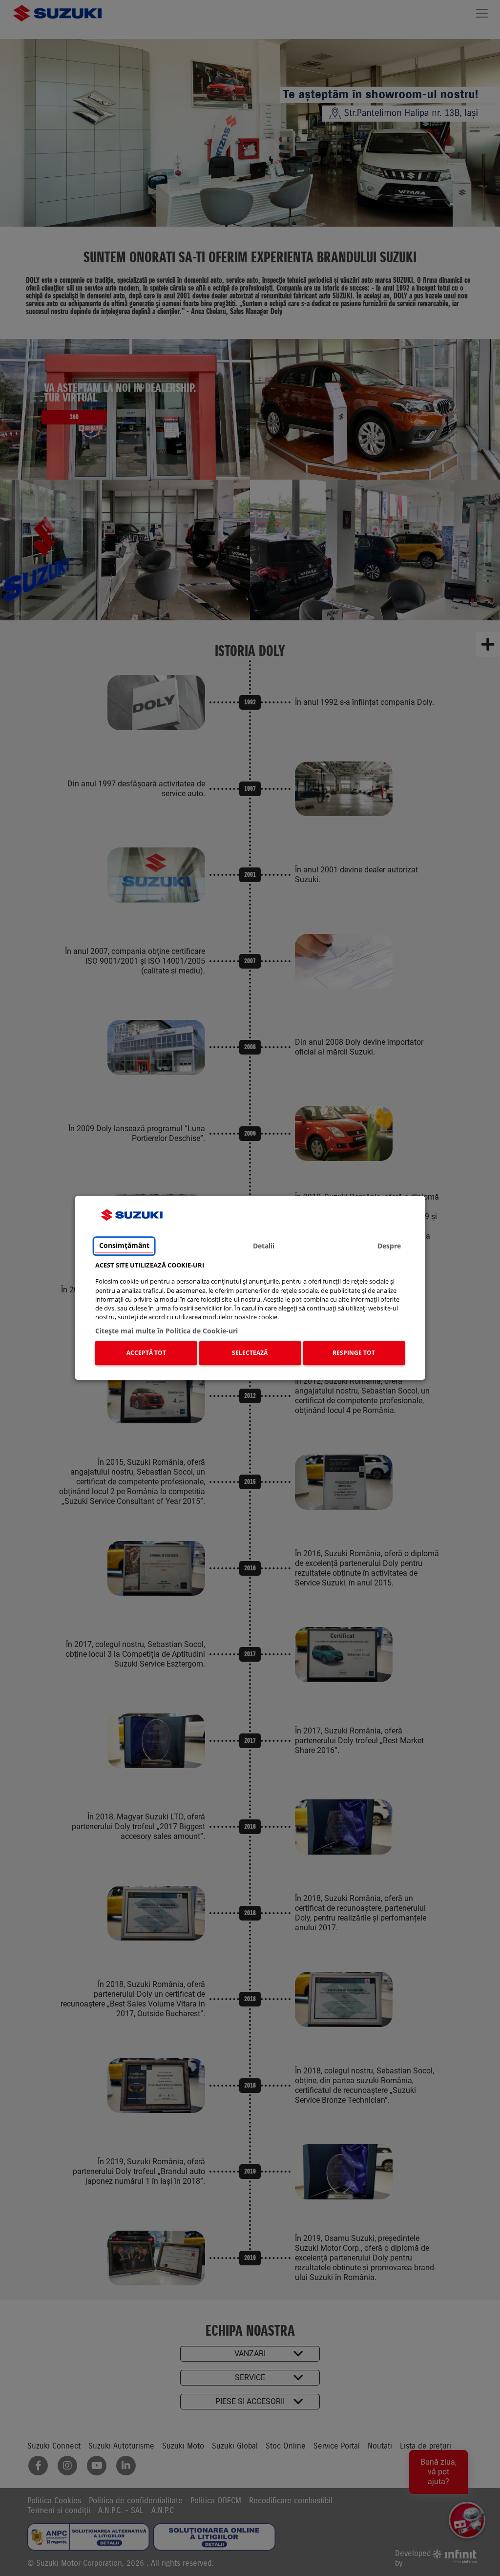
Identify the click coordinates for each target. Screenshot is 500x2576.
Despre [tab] (389, 1246)
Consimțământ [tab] (124, 1245)
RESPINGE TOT (354, 1353)
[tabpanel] (250, 1315)
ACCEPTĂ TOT (146, 1353)
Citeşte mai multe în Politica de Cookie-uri (167, 1331)
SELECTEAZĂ (250, 1353)
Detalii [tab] (264, 1246)
